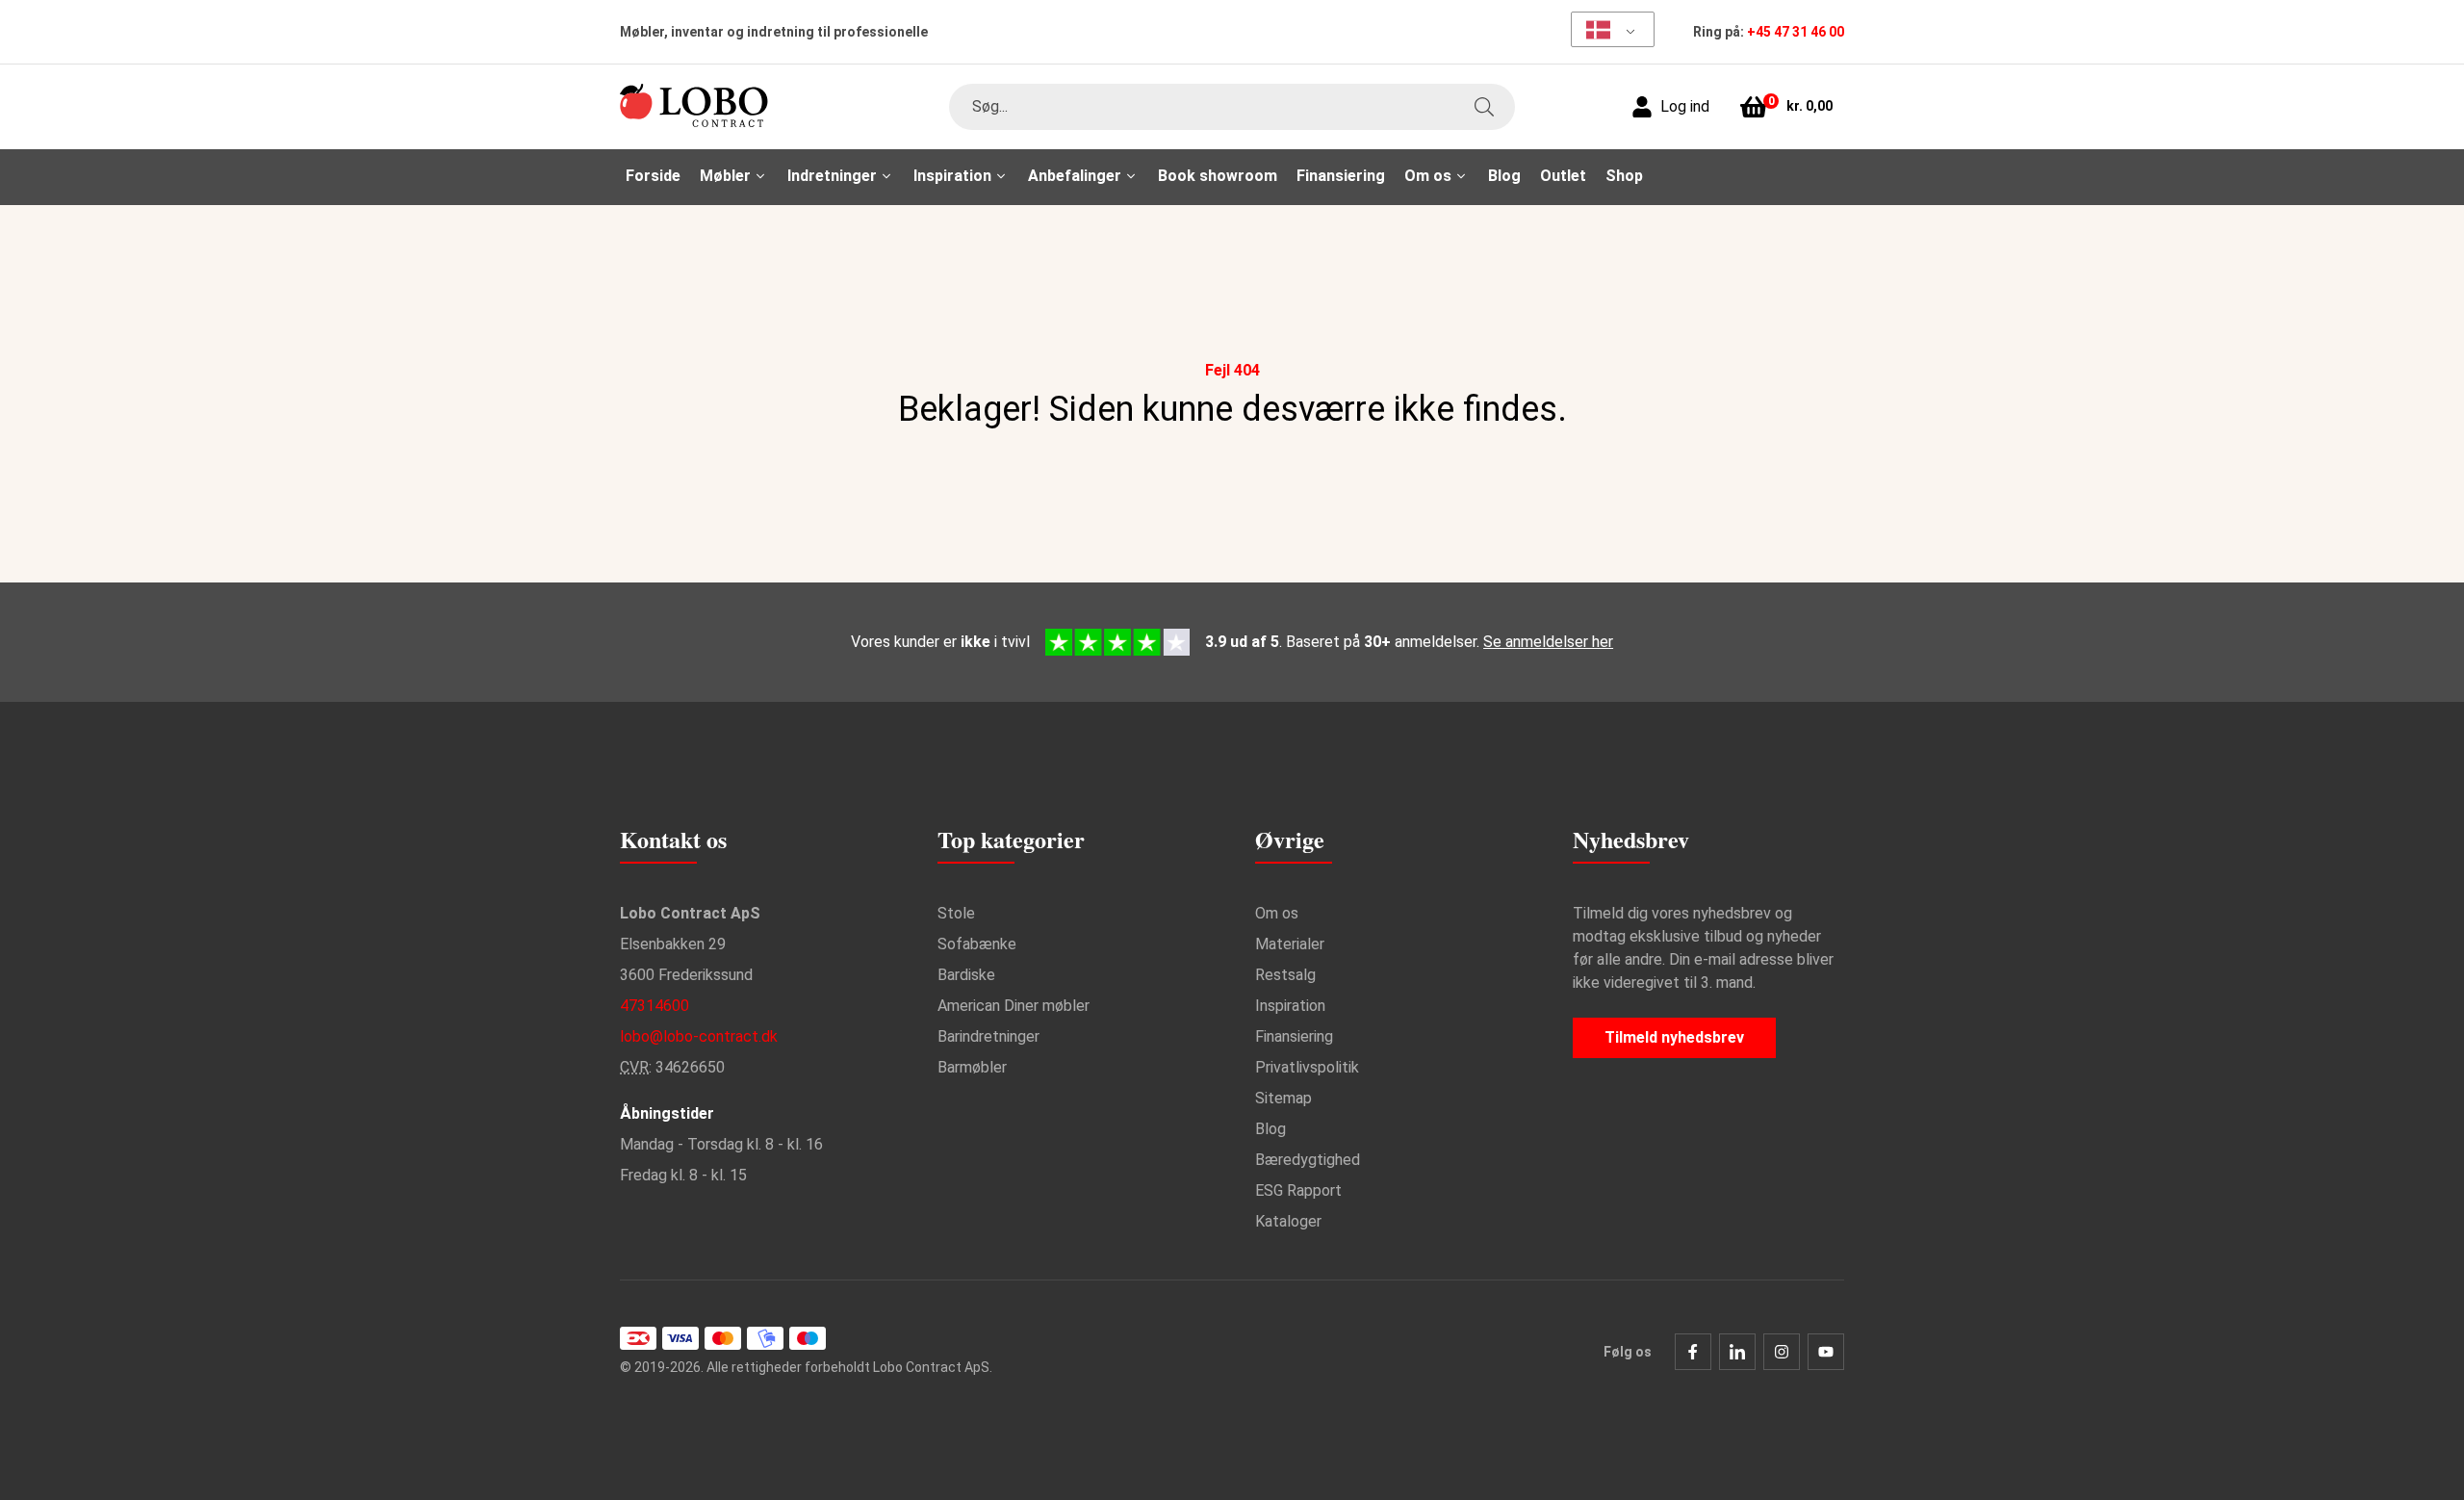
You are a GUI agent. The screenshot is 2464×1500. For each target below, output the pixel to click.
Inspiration (1290, 1006)
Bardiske (966, 975)
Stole (956, 913)
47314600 (654, 1006)
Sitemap (1283, 1098)
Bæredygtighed (1308, 1160)
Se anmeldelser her (1548, 642)
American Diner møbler (1014, 1006)
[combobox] (1232, 107)
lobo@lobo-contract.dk (699, 1036)
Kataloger (1288, 1221)
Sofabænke (977, 944)
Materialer (1290, 944)
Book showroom (1218, 176)
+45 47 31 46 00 (1796, 32)
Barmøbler (972, 1067)
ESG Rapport (1298, 1190)
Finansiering (1341, 176)
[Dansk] (1606, 29)
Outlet (1563, 176)
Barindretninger (988, 1036)
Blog (1504, 176)
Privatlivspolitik (1307, 1067)
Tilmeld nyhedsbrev (1674, 1037)
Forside (653, 176)
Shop (1624, 176)
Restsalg (1285, 975)
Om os (1277, 913)
